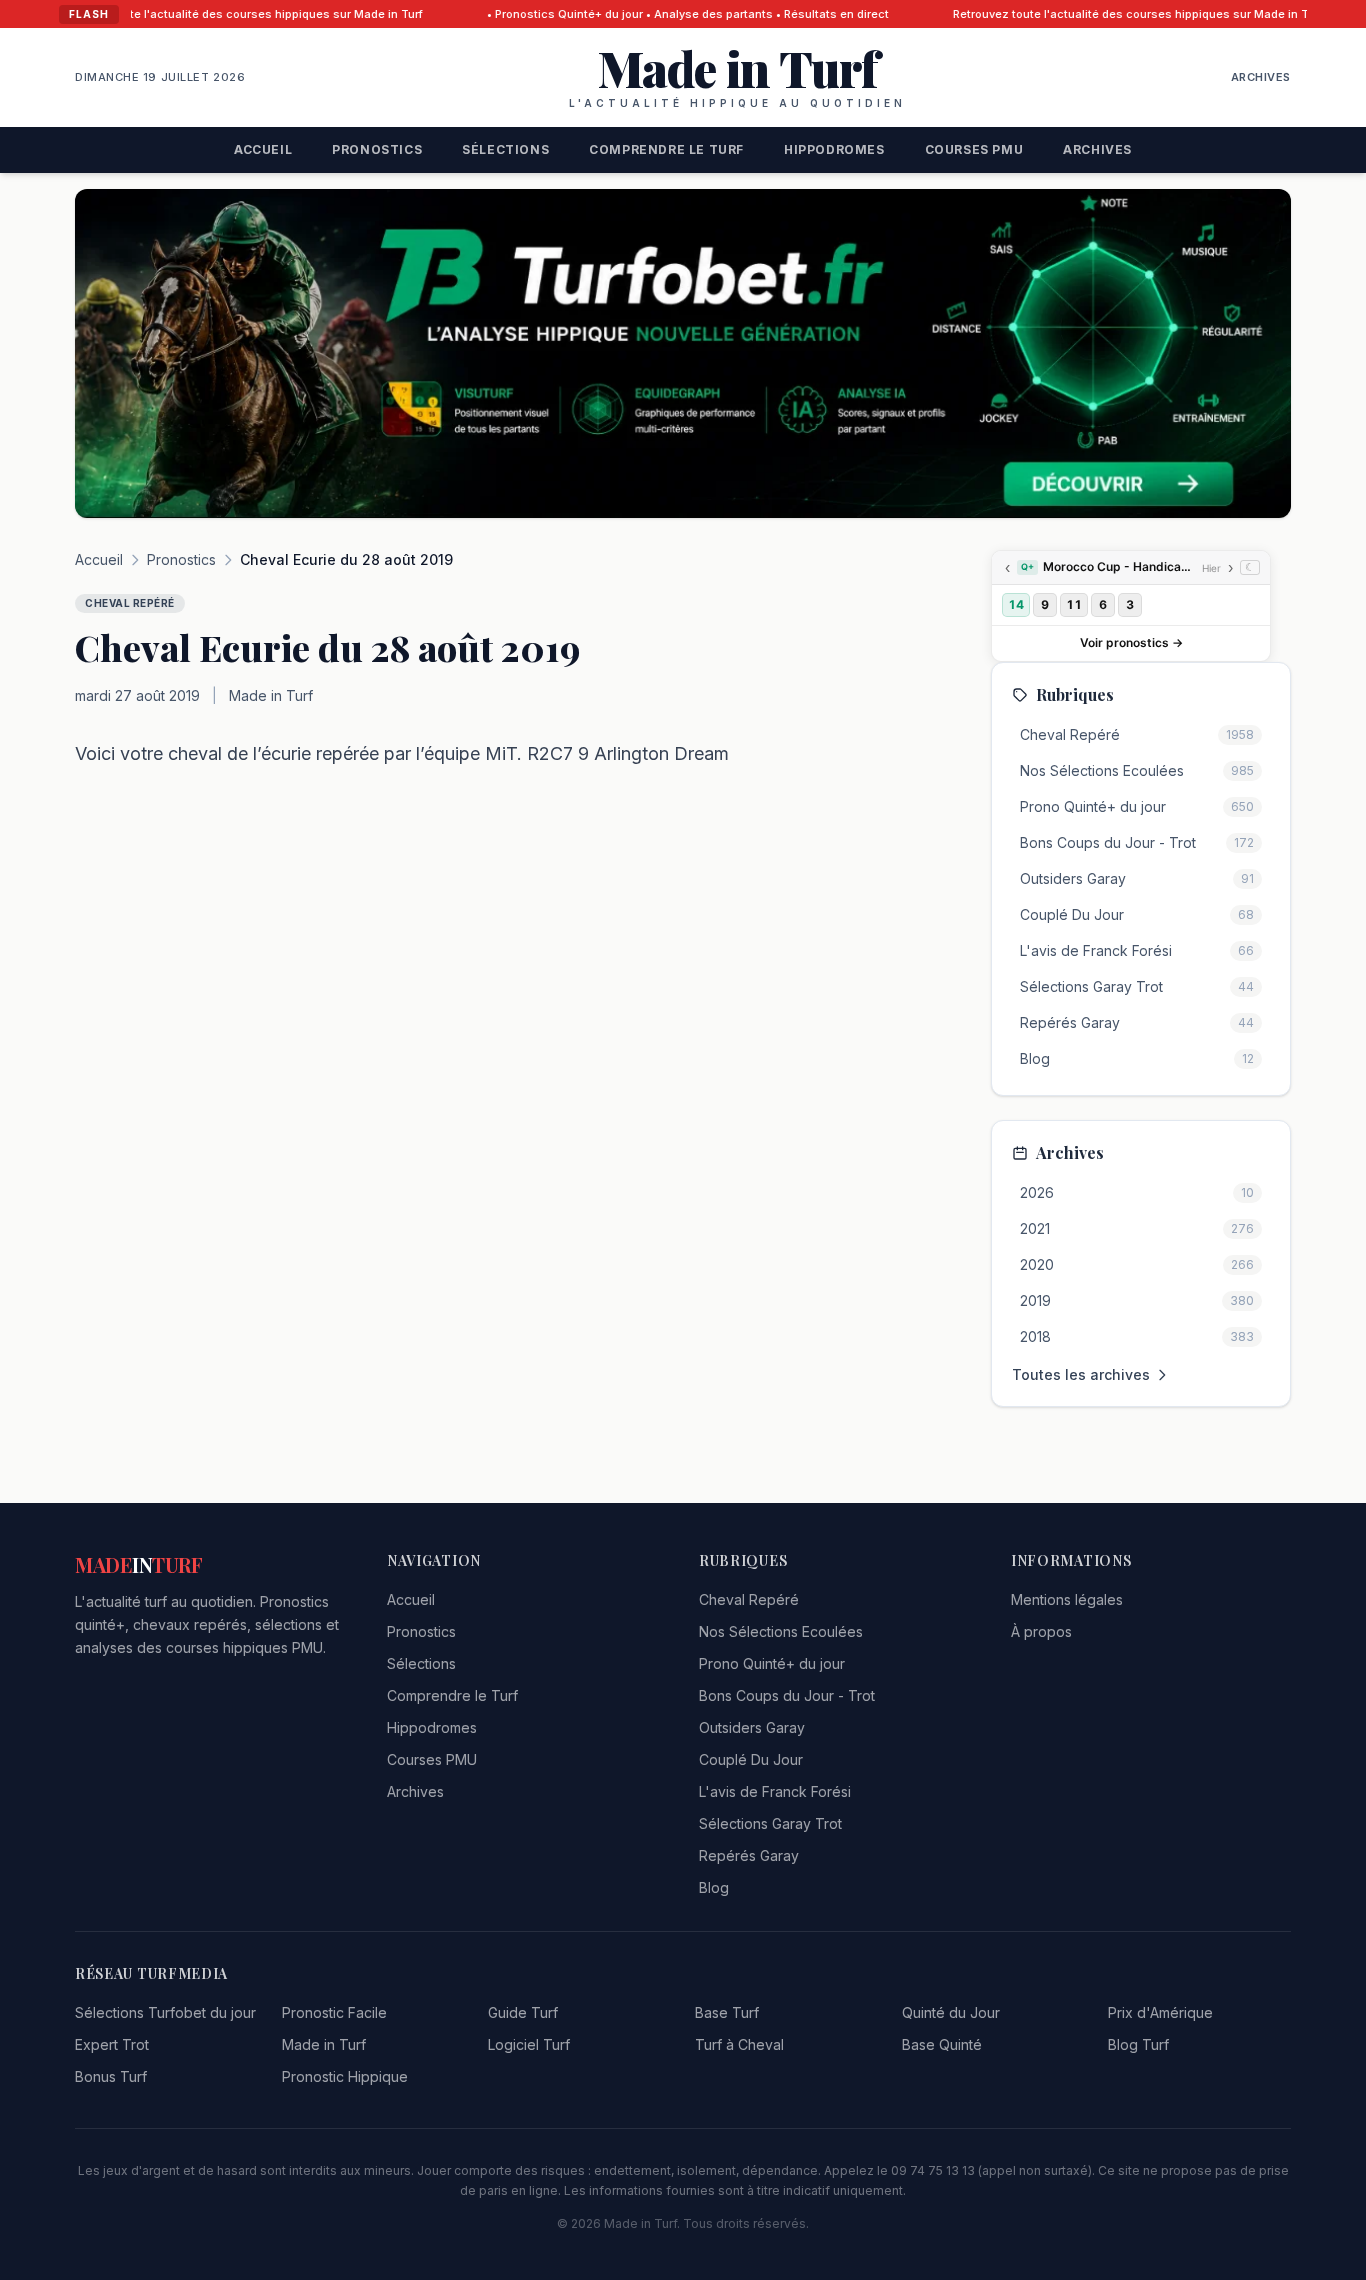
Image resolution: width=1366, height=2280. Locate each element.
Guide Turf (523, 2012)
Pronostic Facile (334, 2012)
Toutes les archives (1081, 1374)
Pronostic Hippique (345, 2076)
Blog (714, 1887)
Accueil (263, 149)
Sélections (505, 149)
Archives (1261, 77)
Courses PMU (974, 149)
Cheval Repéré (749, 1599)
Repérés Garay (749, 1855)
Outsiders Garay (752, 1727)
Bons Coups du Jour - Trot (787, 1695)
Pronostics (377, 149)
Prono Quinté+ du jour (772, 1663)
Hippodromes (834, 149)
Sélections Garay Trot (770, 1823)
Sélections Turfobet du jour (165, 2012)
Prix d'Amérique (1160, 2012)
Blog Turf (1138, 2044)
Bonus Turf (111, 2076)
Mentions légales (1067, 1599)
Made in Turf (324, 2044)
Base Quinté (942, 2044)
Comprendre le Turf (666, 149)
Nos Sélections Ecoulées (781, 1631)
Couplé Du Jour (751, 1759)
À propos (1041, 1631)
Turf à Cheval (739, 2044)
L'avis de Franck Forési (775, 1791)
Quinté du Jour (951, 2012)
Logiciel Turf (529, 2044)
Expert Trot (112, 2044)
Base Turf (727, 2012)
